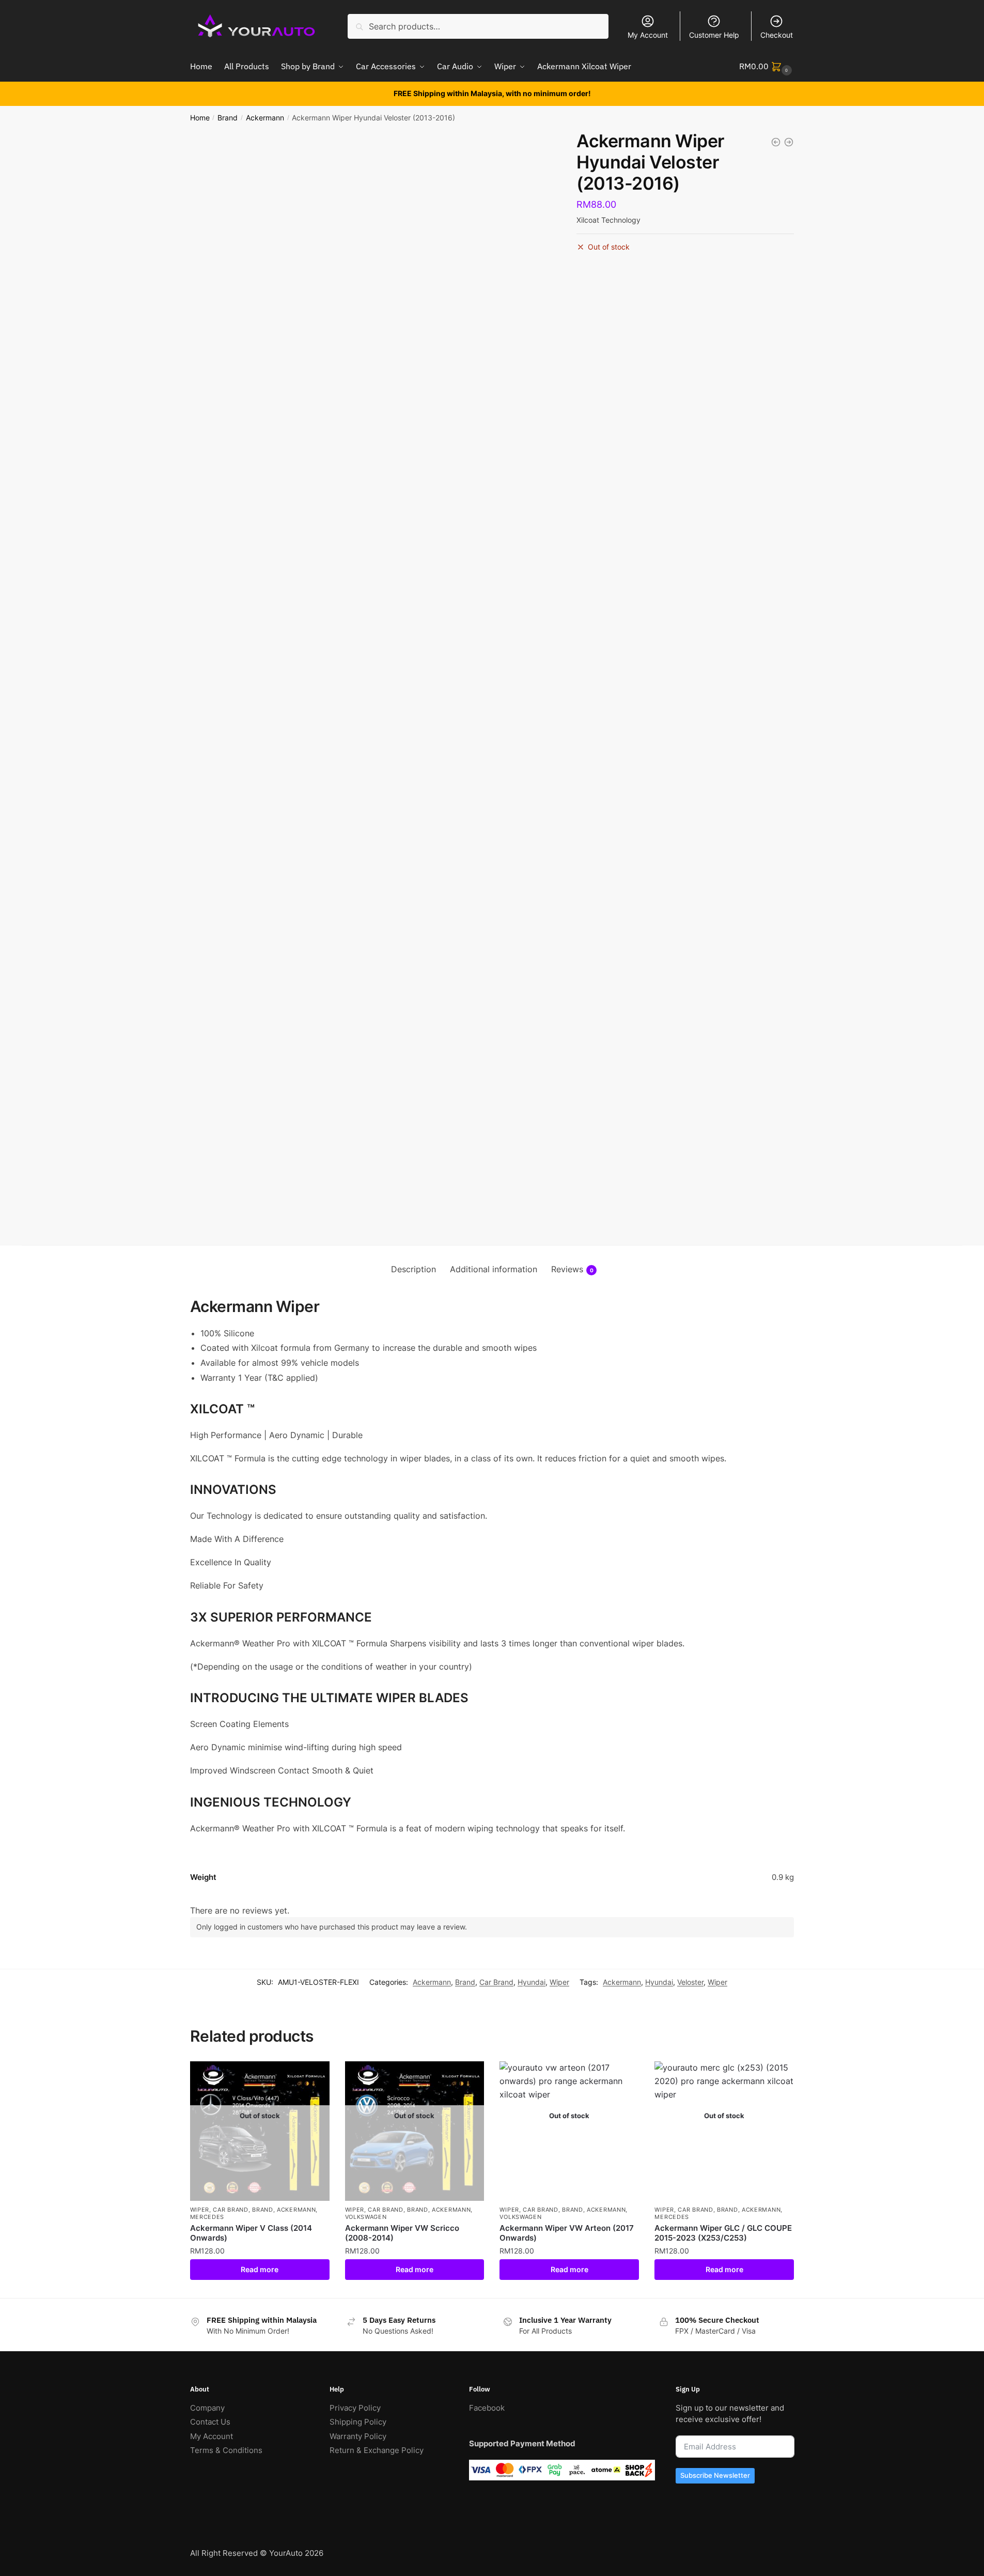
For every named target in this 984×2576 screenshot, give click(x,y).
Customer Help (714, 35)
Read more (260, 2269)
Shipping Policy (358, 2422)
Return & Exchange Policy (377, 2450)
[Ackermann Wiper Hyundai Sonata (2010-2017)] (776, 142)
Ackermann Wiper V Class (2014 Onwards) (251, 2233)
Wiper (559, 1982)
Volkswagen (366, 2217)
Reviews (572, 1269)
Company (207, 2408)
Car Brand (496, 1982)
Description (413, 1269)
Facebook (487, 2408)
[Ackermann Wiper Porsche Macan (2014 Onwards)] (789, 142)
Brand (228, 118)
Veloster (690, 1982)
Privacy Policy (355, 2408)
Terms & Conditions (226, 2450)
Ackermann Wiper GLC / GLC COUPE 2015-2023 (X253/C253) (723, 2233)
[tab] (413, 1270)
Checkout (777, 35)
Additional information (494, 1269)
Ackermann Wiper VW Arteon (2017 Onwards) (567, 2233)
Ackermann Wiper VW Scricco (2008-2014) (402, 2233)
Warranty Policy (358, 2436)
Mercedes (207, 2217)
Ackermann (265, 118)
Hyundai (532, 1982)
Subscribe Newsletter (715, 2475)
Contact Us (210, 2422)
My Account (648, 35)
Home (200, 118)
